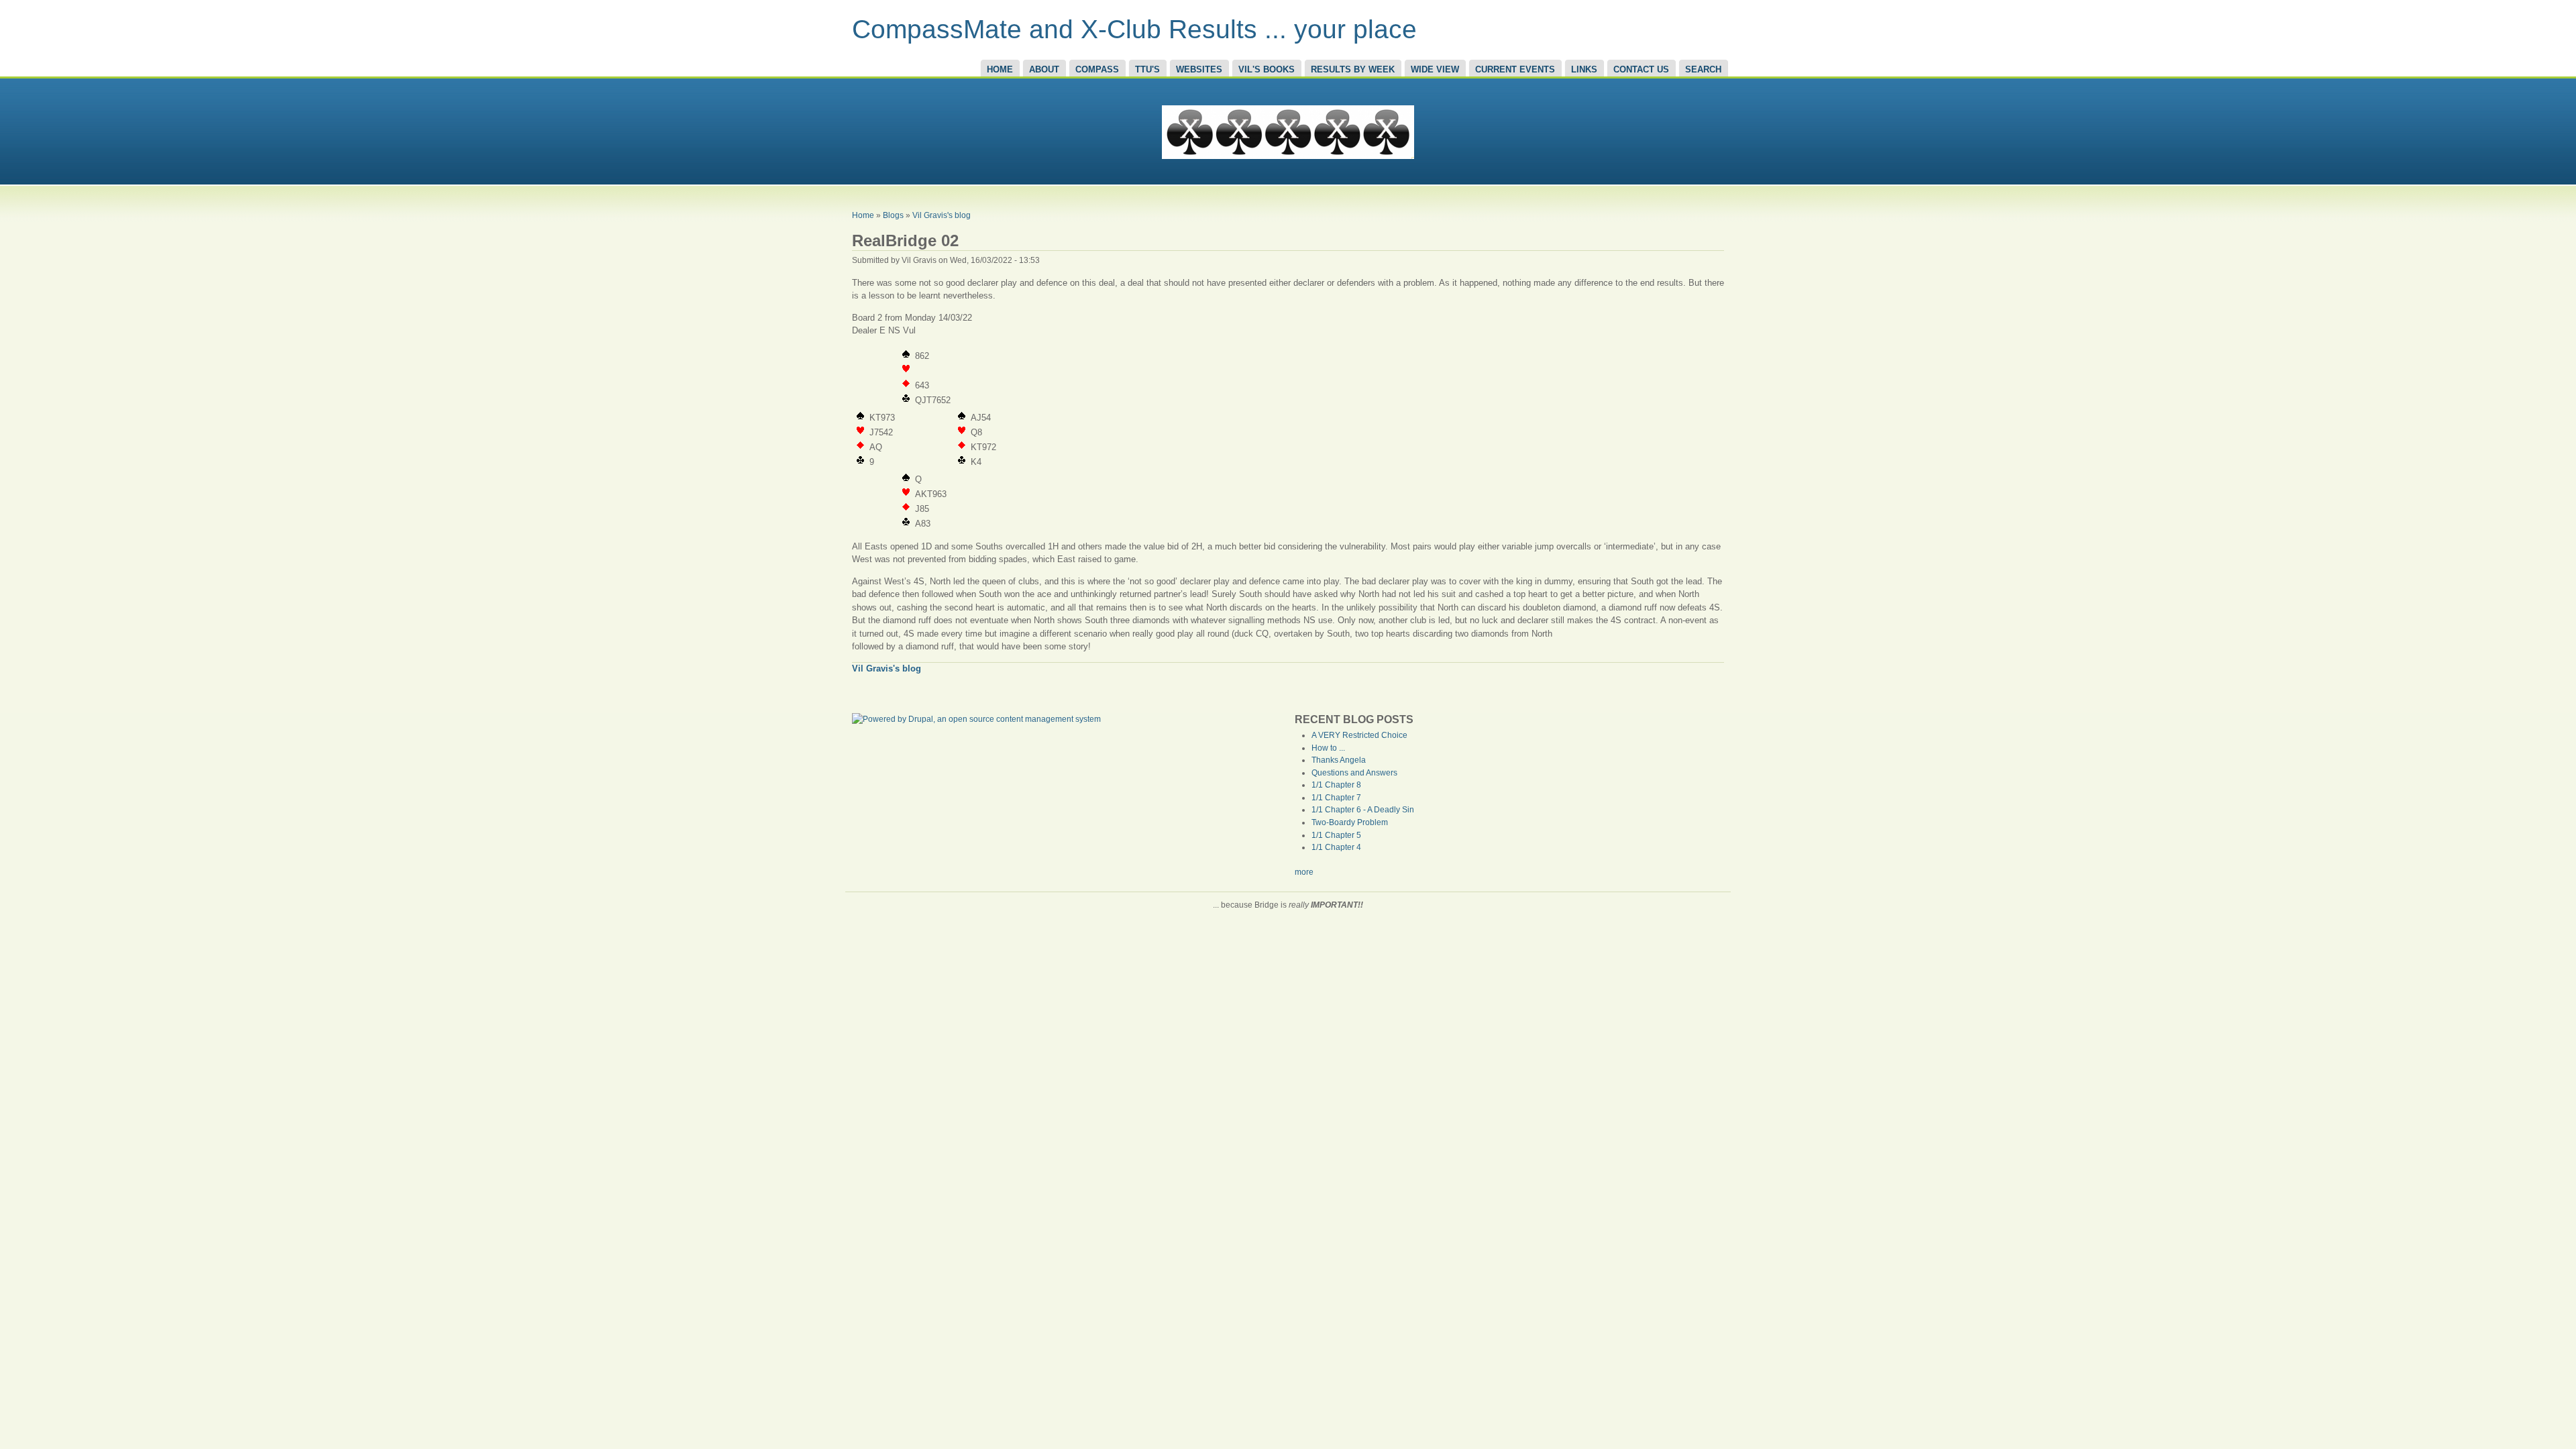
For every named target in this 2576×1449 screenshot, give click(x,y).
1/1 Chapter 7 (1336, 798)
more (1304, 872)
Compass (1097, 69)
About (1044, 69)
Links (1584, 69)
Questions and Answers (1354, 773)
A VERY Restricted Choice (1359, 735)
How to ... (1328, 748)
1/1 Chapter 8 (1336, 785)
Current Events (1515, 69)
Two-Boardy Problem (1350, 822)
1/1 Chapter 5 (1336, 835)
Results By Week (1353, 69)
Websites (1199, 69)
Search (1703, 69)
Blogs (893, 215)
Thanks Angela (1339, 760)
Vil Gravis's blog (942, 215)
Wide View (1435, 69)
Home (1000, 69)
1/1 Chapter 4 (1336, 847)
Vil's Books (1267, 69)
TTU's (1147, 69)
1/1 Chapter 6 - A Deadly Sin (1363, 810)
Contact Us (1641, 69)
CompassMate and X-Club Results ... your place (1134, 29)
